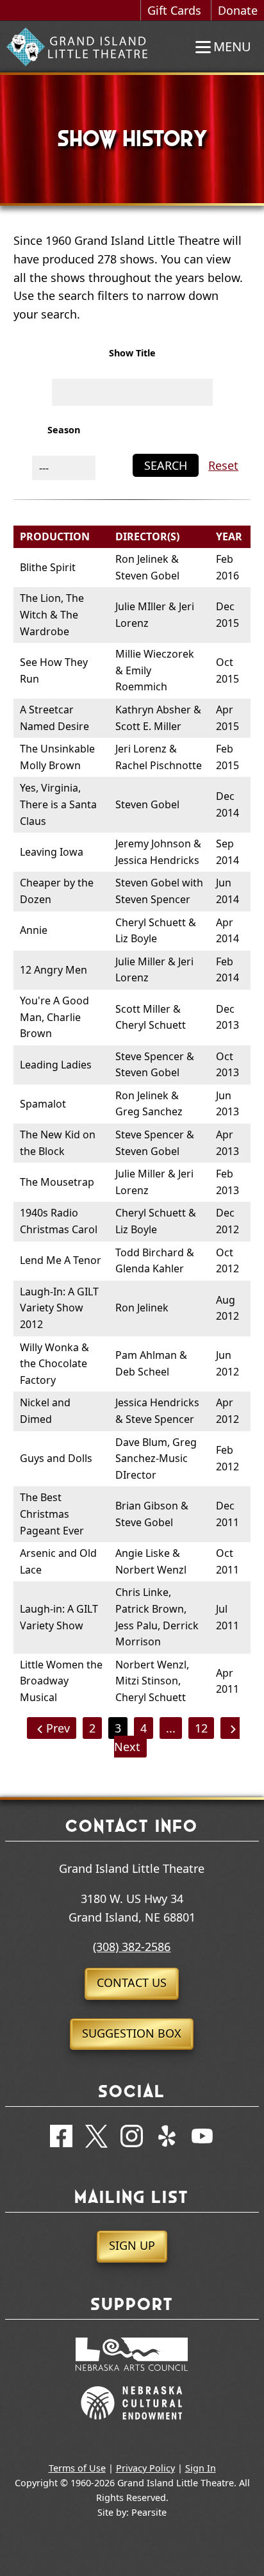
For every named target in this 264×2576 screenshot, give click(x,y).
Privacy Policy (145, 2468)
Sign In (201, 2468)
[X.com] (96, 2139)
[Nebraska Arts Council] (132, 2377)
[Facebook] (61, 2139)
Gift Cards (174, 10)
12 (201, 1728)
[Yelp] (167, 2139)
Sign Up (132, 2245)
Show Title (132, 353)
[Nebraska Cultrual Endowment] (132, 2425)
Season (64, 430)
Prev (58, 1728)
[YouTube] (202, 2139)
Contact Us (132, 1982)
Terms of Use (77, 2468)
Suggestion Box (132, 2033)
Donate (238, 10)
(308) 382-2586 (132, 1947)
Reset (223, 465)
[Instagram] (132, 2139)
